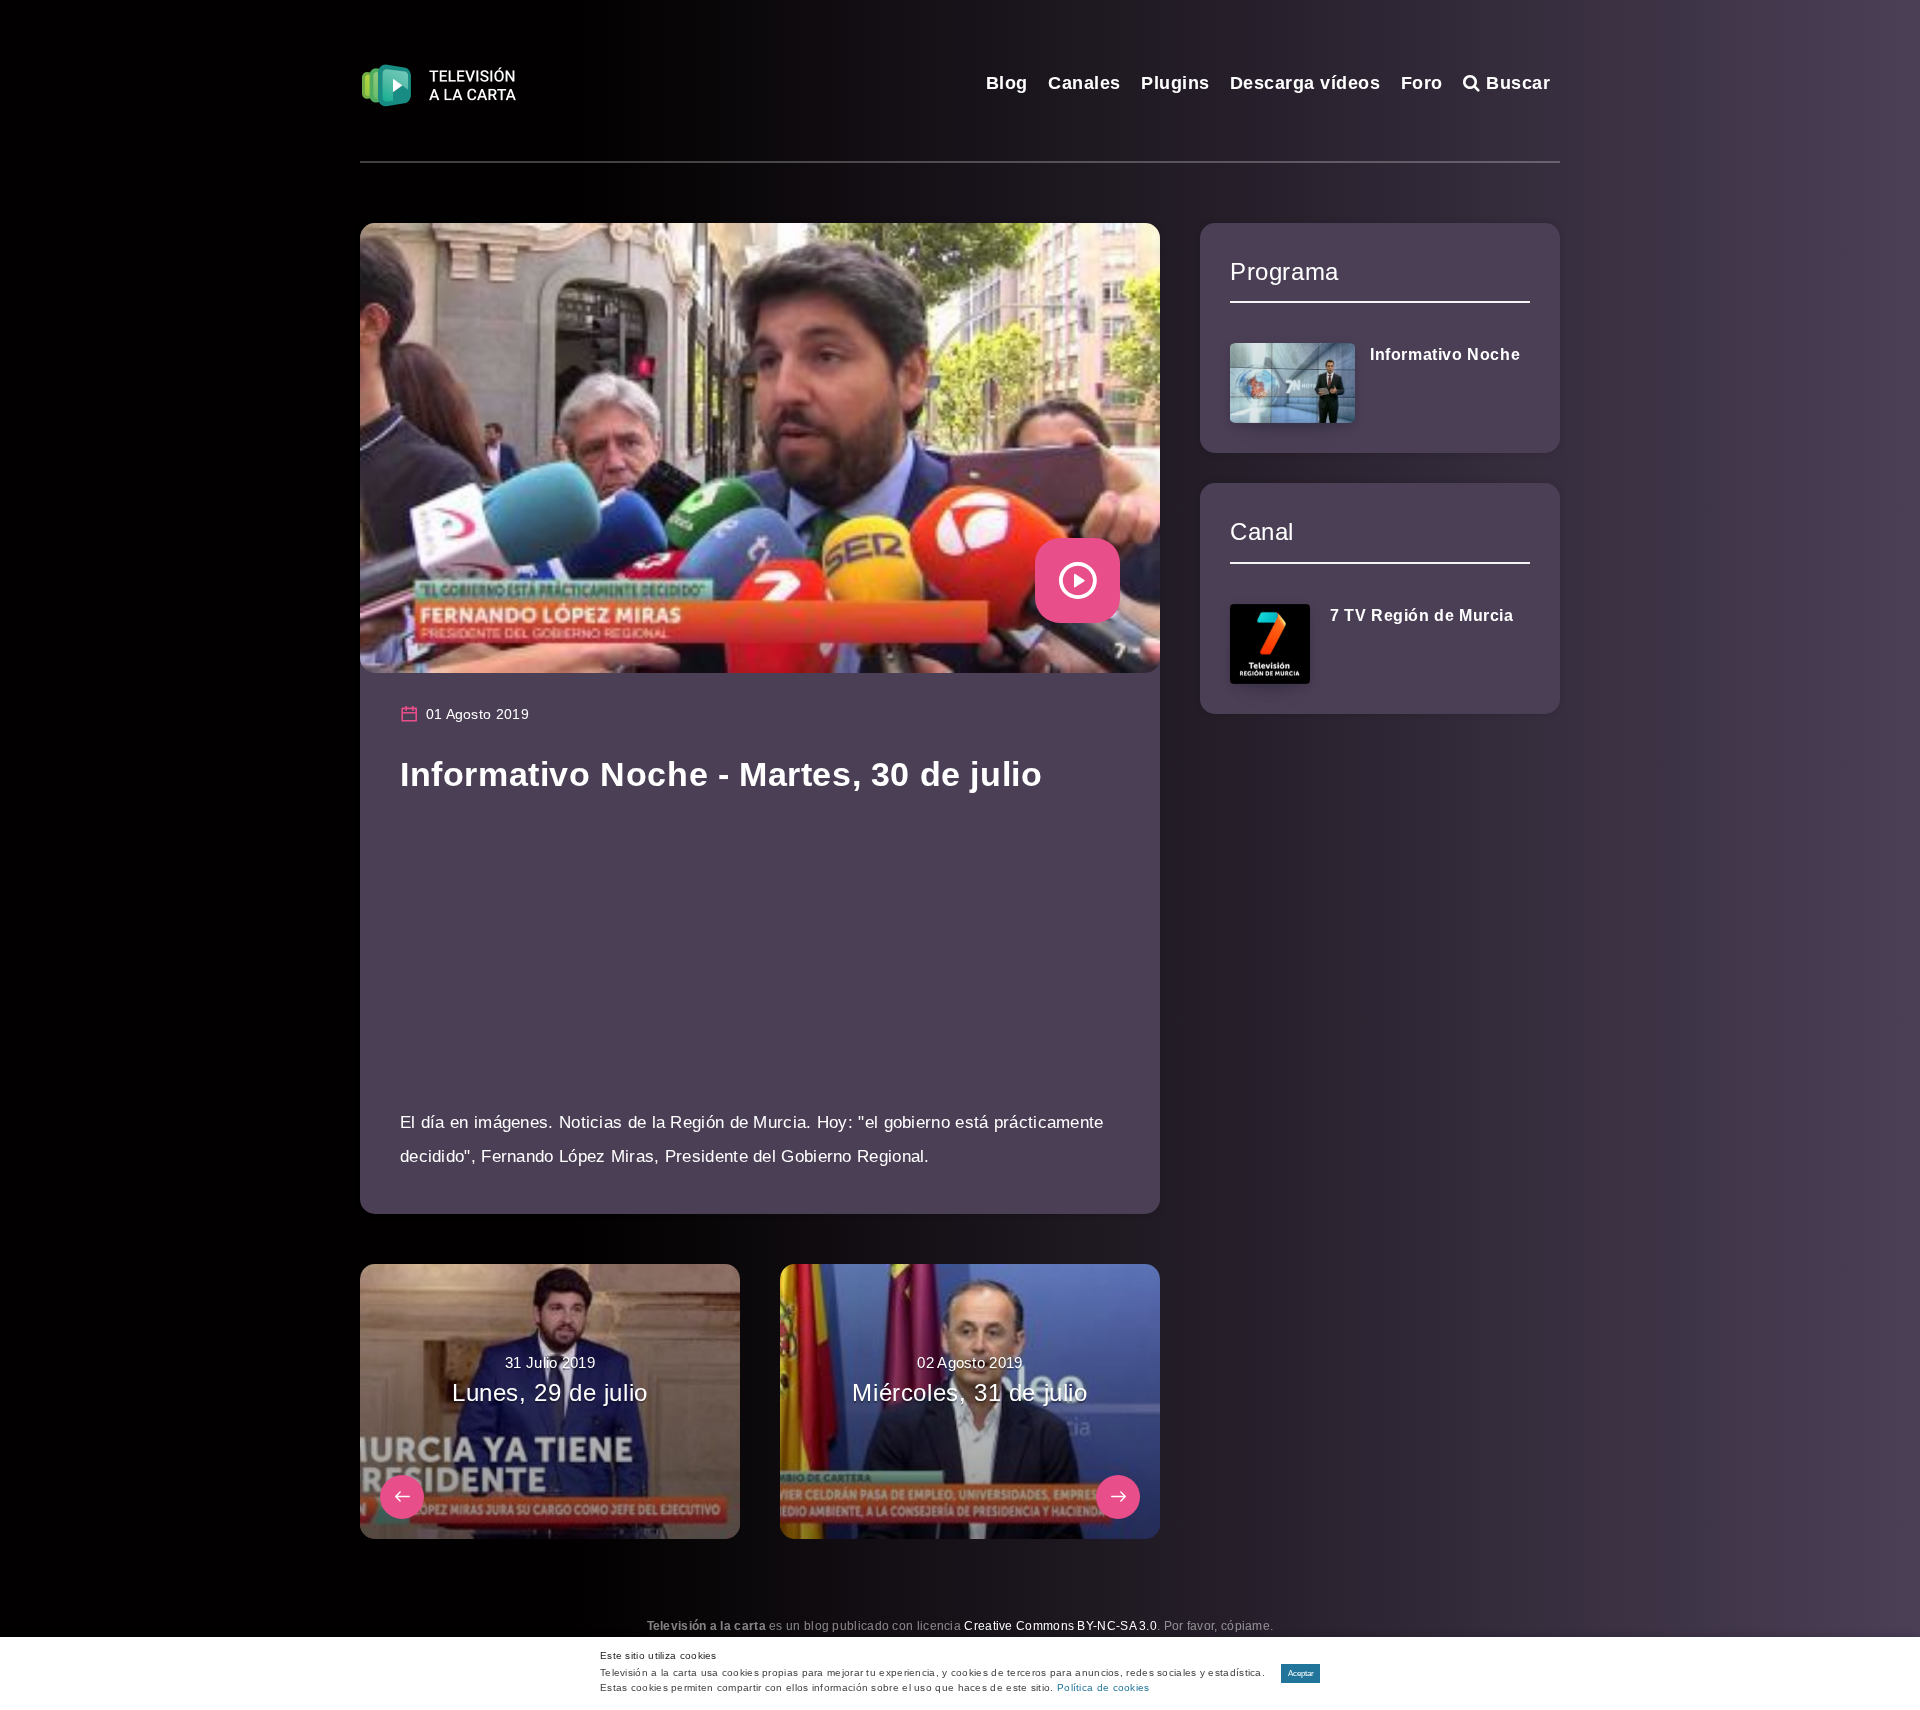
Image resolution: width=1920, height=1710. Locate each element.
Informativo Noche (1445, 354)
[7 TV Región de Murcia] (1270, 644)
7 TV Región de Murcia (1422, 615)
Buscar (1515, 83)
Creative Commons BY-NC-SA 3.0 (1060, 1626)
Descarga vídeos (1305, 83)
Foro (1422, 83)
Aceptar (1301, 1673)
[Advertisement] (760, 966)
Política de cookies (1103, 1687)
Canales (1084, 83)
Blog (1007, 83)
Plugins (1175, 83)
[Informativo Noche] (1292, 383)
